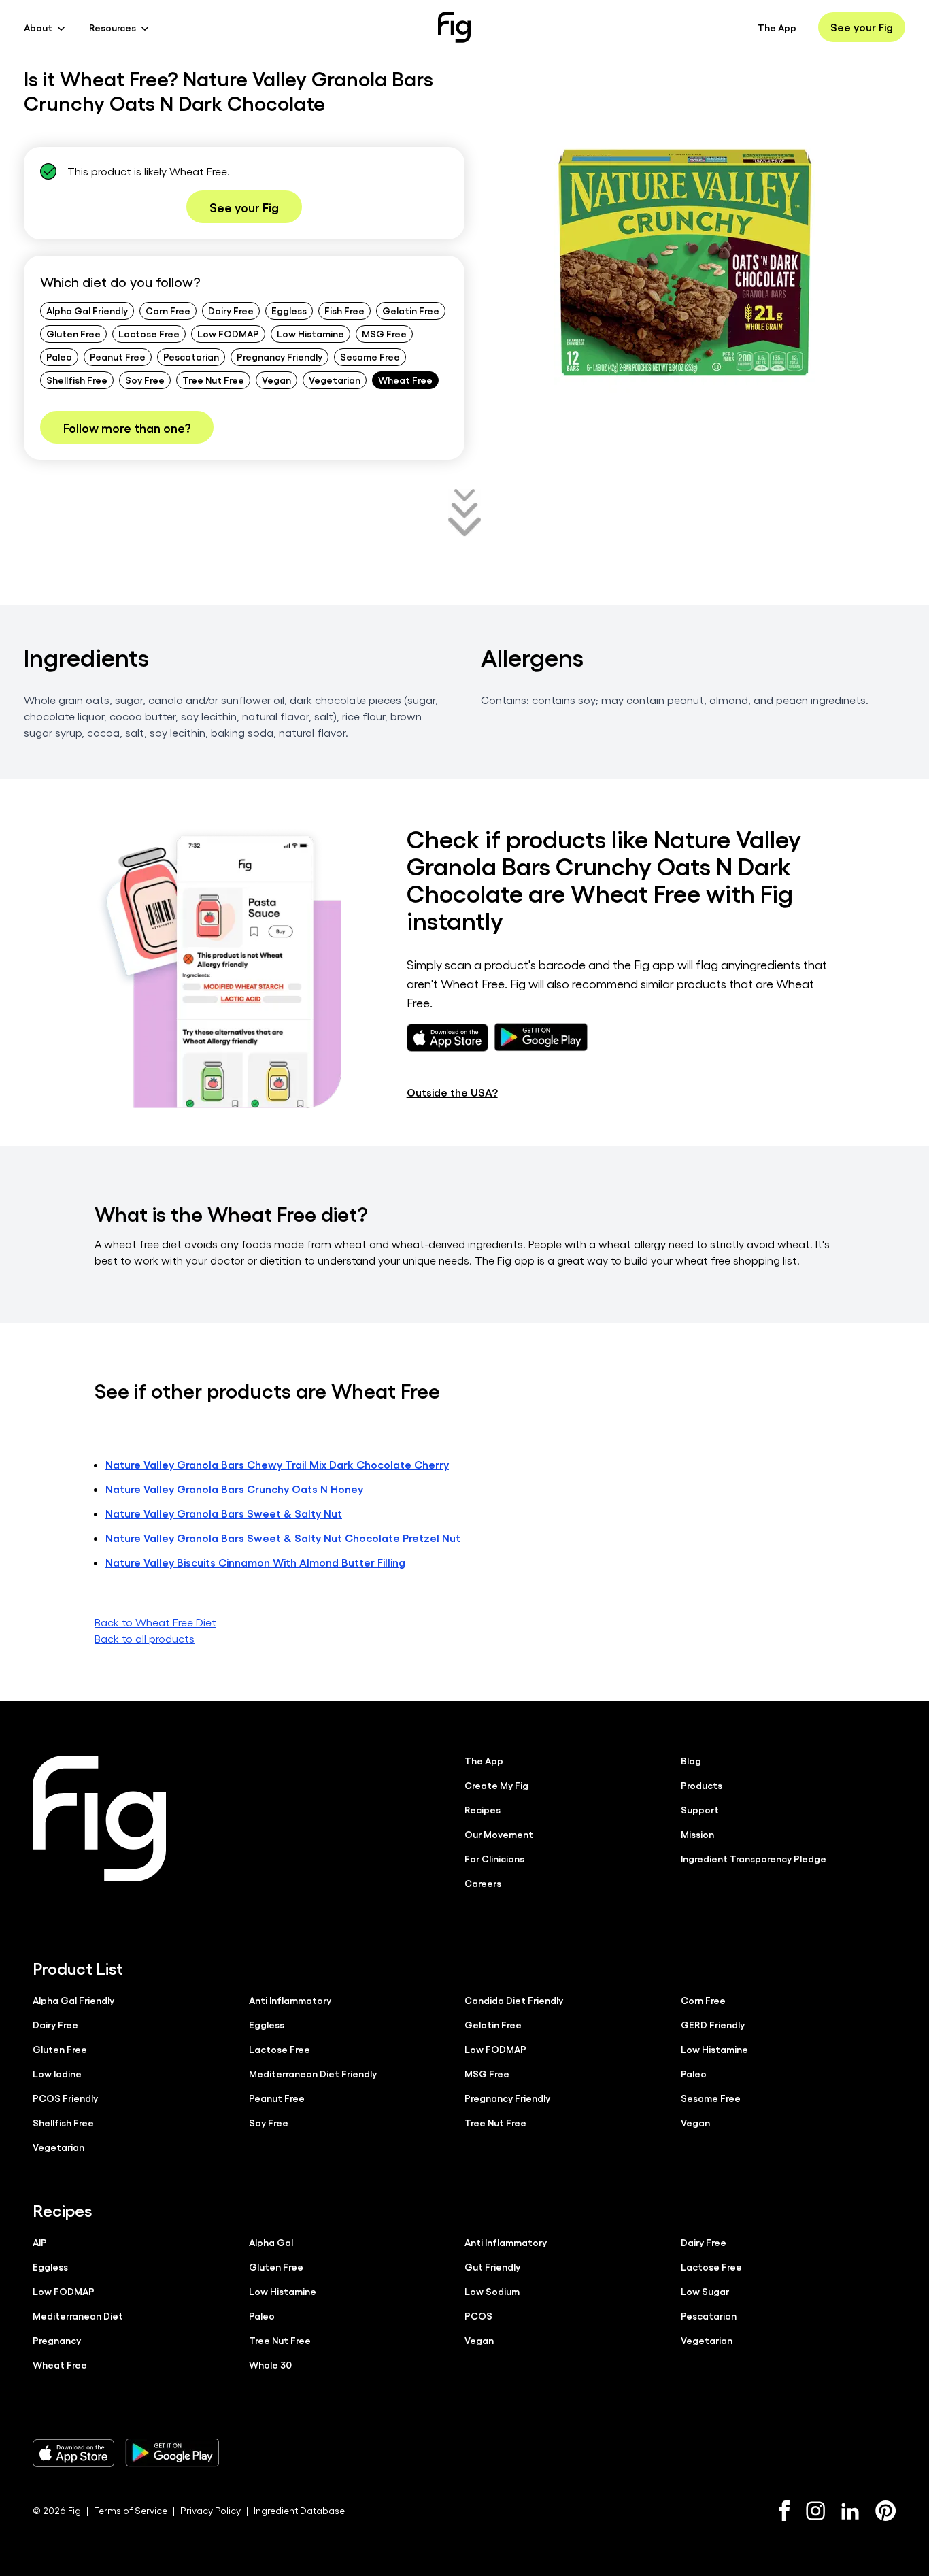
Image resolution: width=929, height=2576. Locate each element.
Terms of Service (131, 2510)
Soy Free (145, 380)
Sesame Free (370, 356)
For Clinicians (494, 1858)
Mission (697, 1834)
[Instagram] (815, 2511)
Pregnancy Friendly (280, 356)
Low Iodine (57, 2073)
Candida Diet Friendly (514, 2000)
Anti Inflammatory (290, 2000)
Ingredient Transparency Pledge (754, 1858)
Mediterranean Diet (78, 2315)
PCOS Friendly (65, 2098)
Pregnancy (57, 2340)
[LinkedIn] (850, 2511)
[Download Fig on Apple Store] (73, 2453)
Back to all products (145, 1638)
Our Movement (499, 1834)
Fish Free (344, 310)
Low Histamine (310, 333)
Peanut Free (118, 356)
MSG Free (384, 333)
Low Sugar (705, 2291)
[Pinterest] (886, 2511)
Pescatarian (191, 356)
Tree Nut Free (213, 380)
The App (777, 27)
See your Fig (862, 27)
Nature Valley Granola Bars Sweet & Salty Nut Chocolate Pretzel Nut (283, 1538)
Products (702, 1785)
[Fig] (454, 27)
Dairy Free (231, 310)
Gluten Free (73, 333)
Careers (483, 1883)
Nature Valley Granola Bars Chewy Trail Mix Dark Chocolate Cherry (277, 1464)
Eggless (289, 310)
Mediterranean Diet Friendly (313, 2073)
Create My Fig (496, 1785)
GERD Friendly (713, 2024)
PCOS (478, 2315)
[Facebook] (784, 2511)
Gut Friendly (492, 2266)
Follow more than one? (127, 427)
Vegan (276, 380)
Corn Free (168, 310)
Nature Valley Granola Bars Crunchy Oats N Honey (234, 1489)
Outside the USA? (452, 1092)
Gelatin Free (411, 310)
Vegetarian (335, 380)
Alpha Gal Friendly (87, 310)
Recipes (483, 1809)
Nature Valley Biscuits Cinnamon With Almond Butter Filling (255, 1562)
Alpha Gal (271, 2242)
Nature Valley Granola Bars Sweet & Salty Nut (224, 1513)
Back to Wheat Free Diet (155, 1622)
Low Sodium (492, 2291)
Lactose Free (149, 333)
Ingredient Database (299, 2510)
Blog (691, 1760)
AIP (40, 2242)
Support (700, 1809)
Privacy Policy (210, 2510)
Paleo (59, 356)
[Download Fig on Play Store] (172, 2453)
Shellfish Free (77, 380)
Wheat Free (405, 380)
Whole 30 (270, 2364)
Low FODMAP (228, 333)
